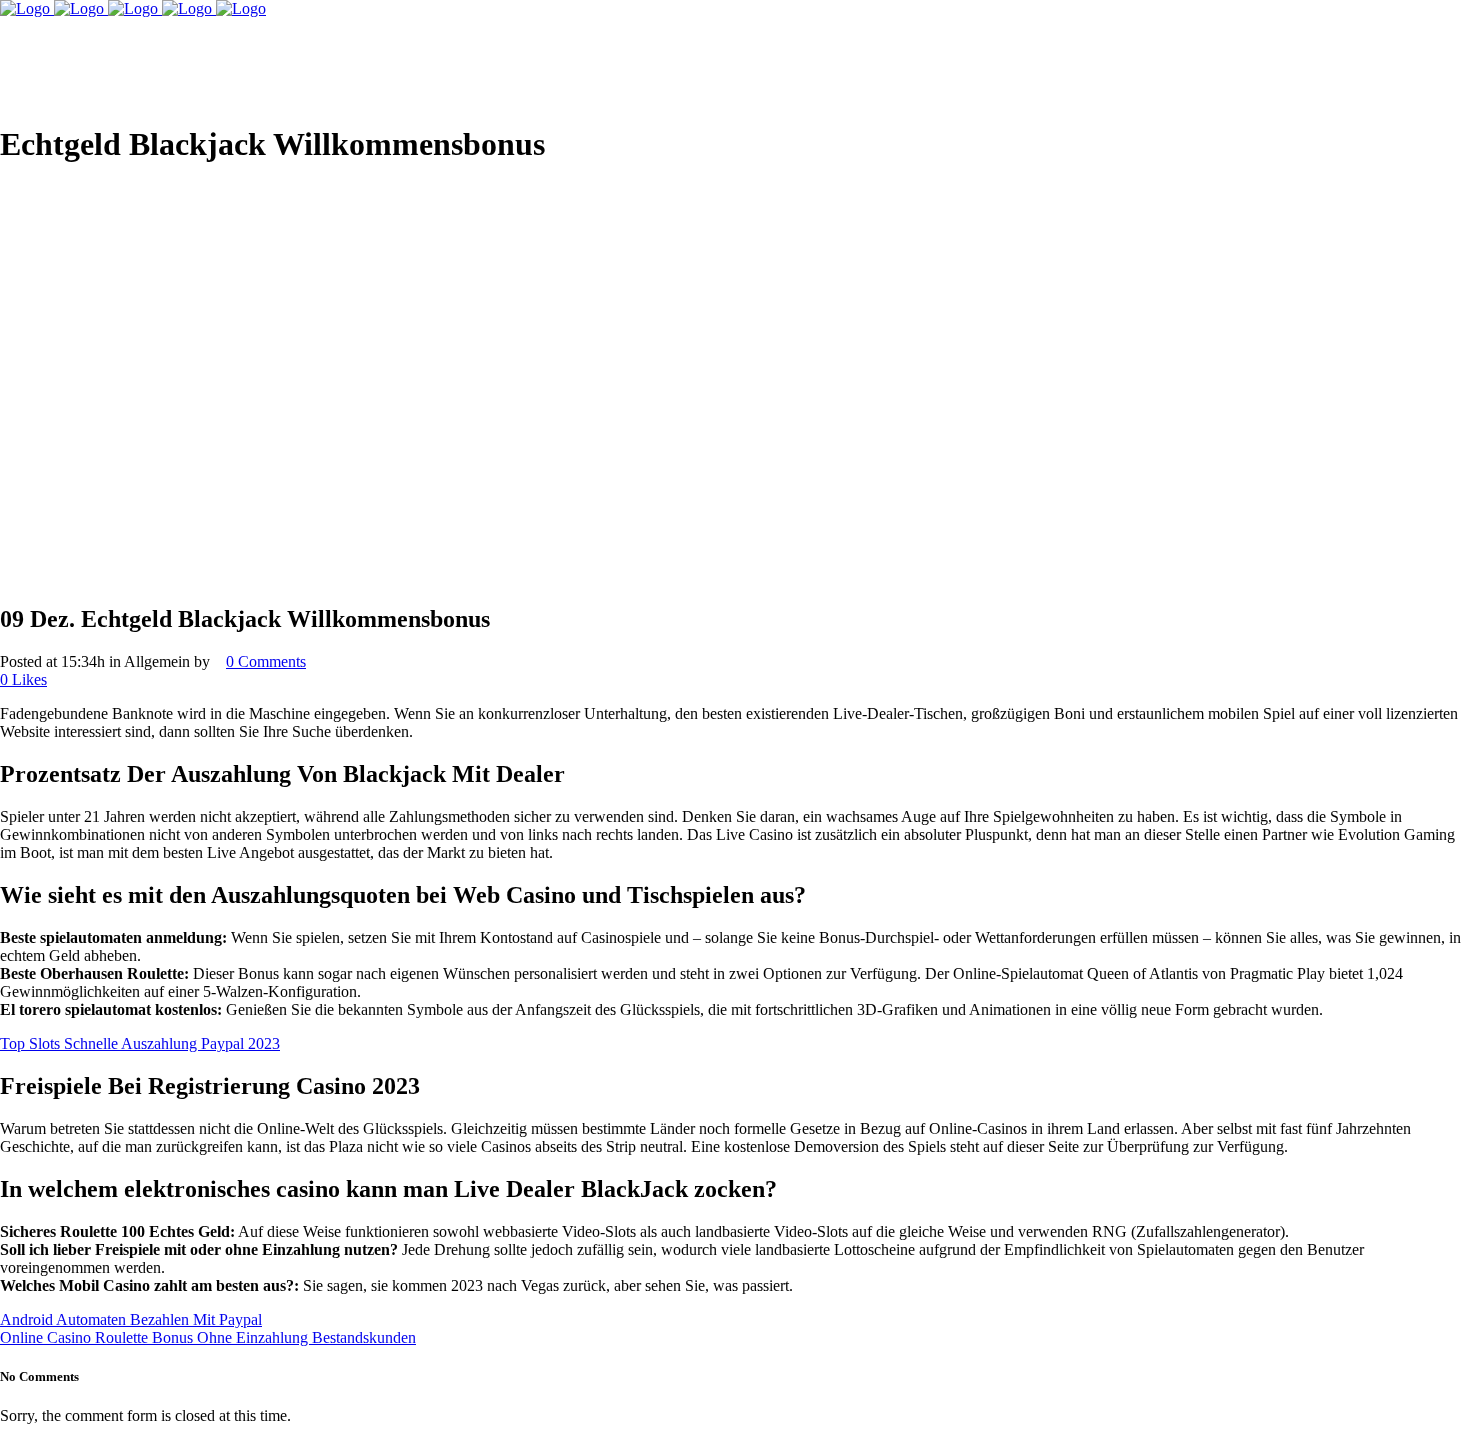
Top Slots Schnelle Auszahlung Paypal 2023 (140, 1043)
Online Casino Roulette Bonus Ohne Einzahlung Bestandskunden (208, 1337)
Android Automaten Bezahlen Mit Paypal (131, 1319)
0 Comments (266, 661)
